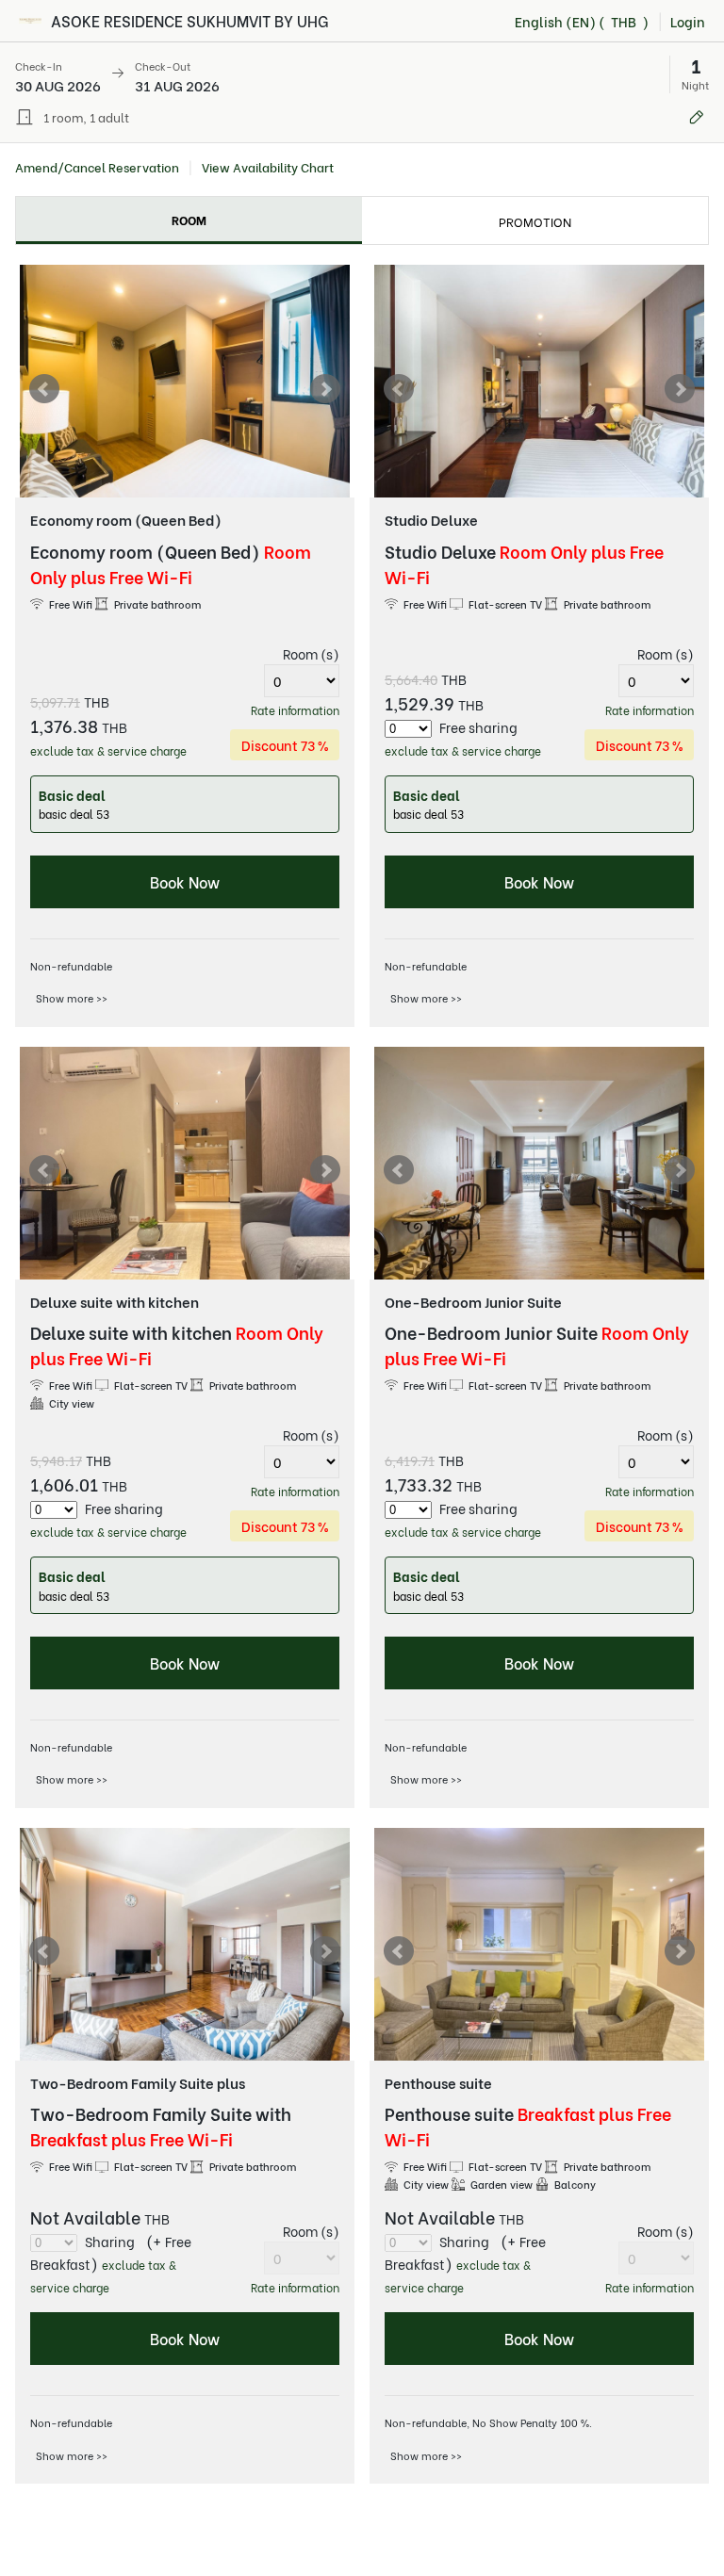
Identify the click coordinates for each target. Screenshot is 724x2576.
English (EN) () (582, 21)
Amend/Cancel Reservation (97, 167)
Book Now (185, 881)
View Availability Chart (268, 167)
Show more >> (72, 998)
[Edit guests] (697, 117)
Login (688, 21)
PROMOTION (535, 221)
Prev (44, 389)
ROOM (189, 219)
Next (325, 389)
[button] (362, 74)
